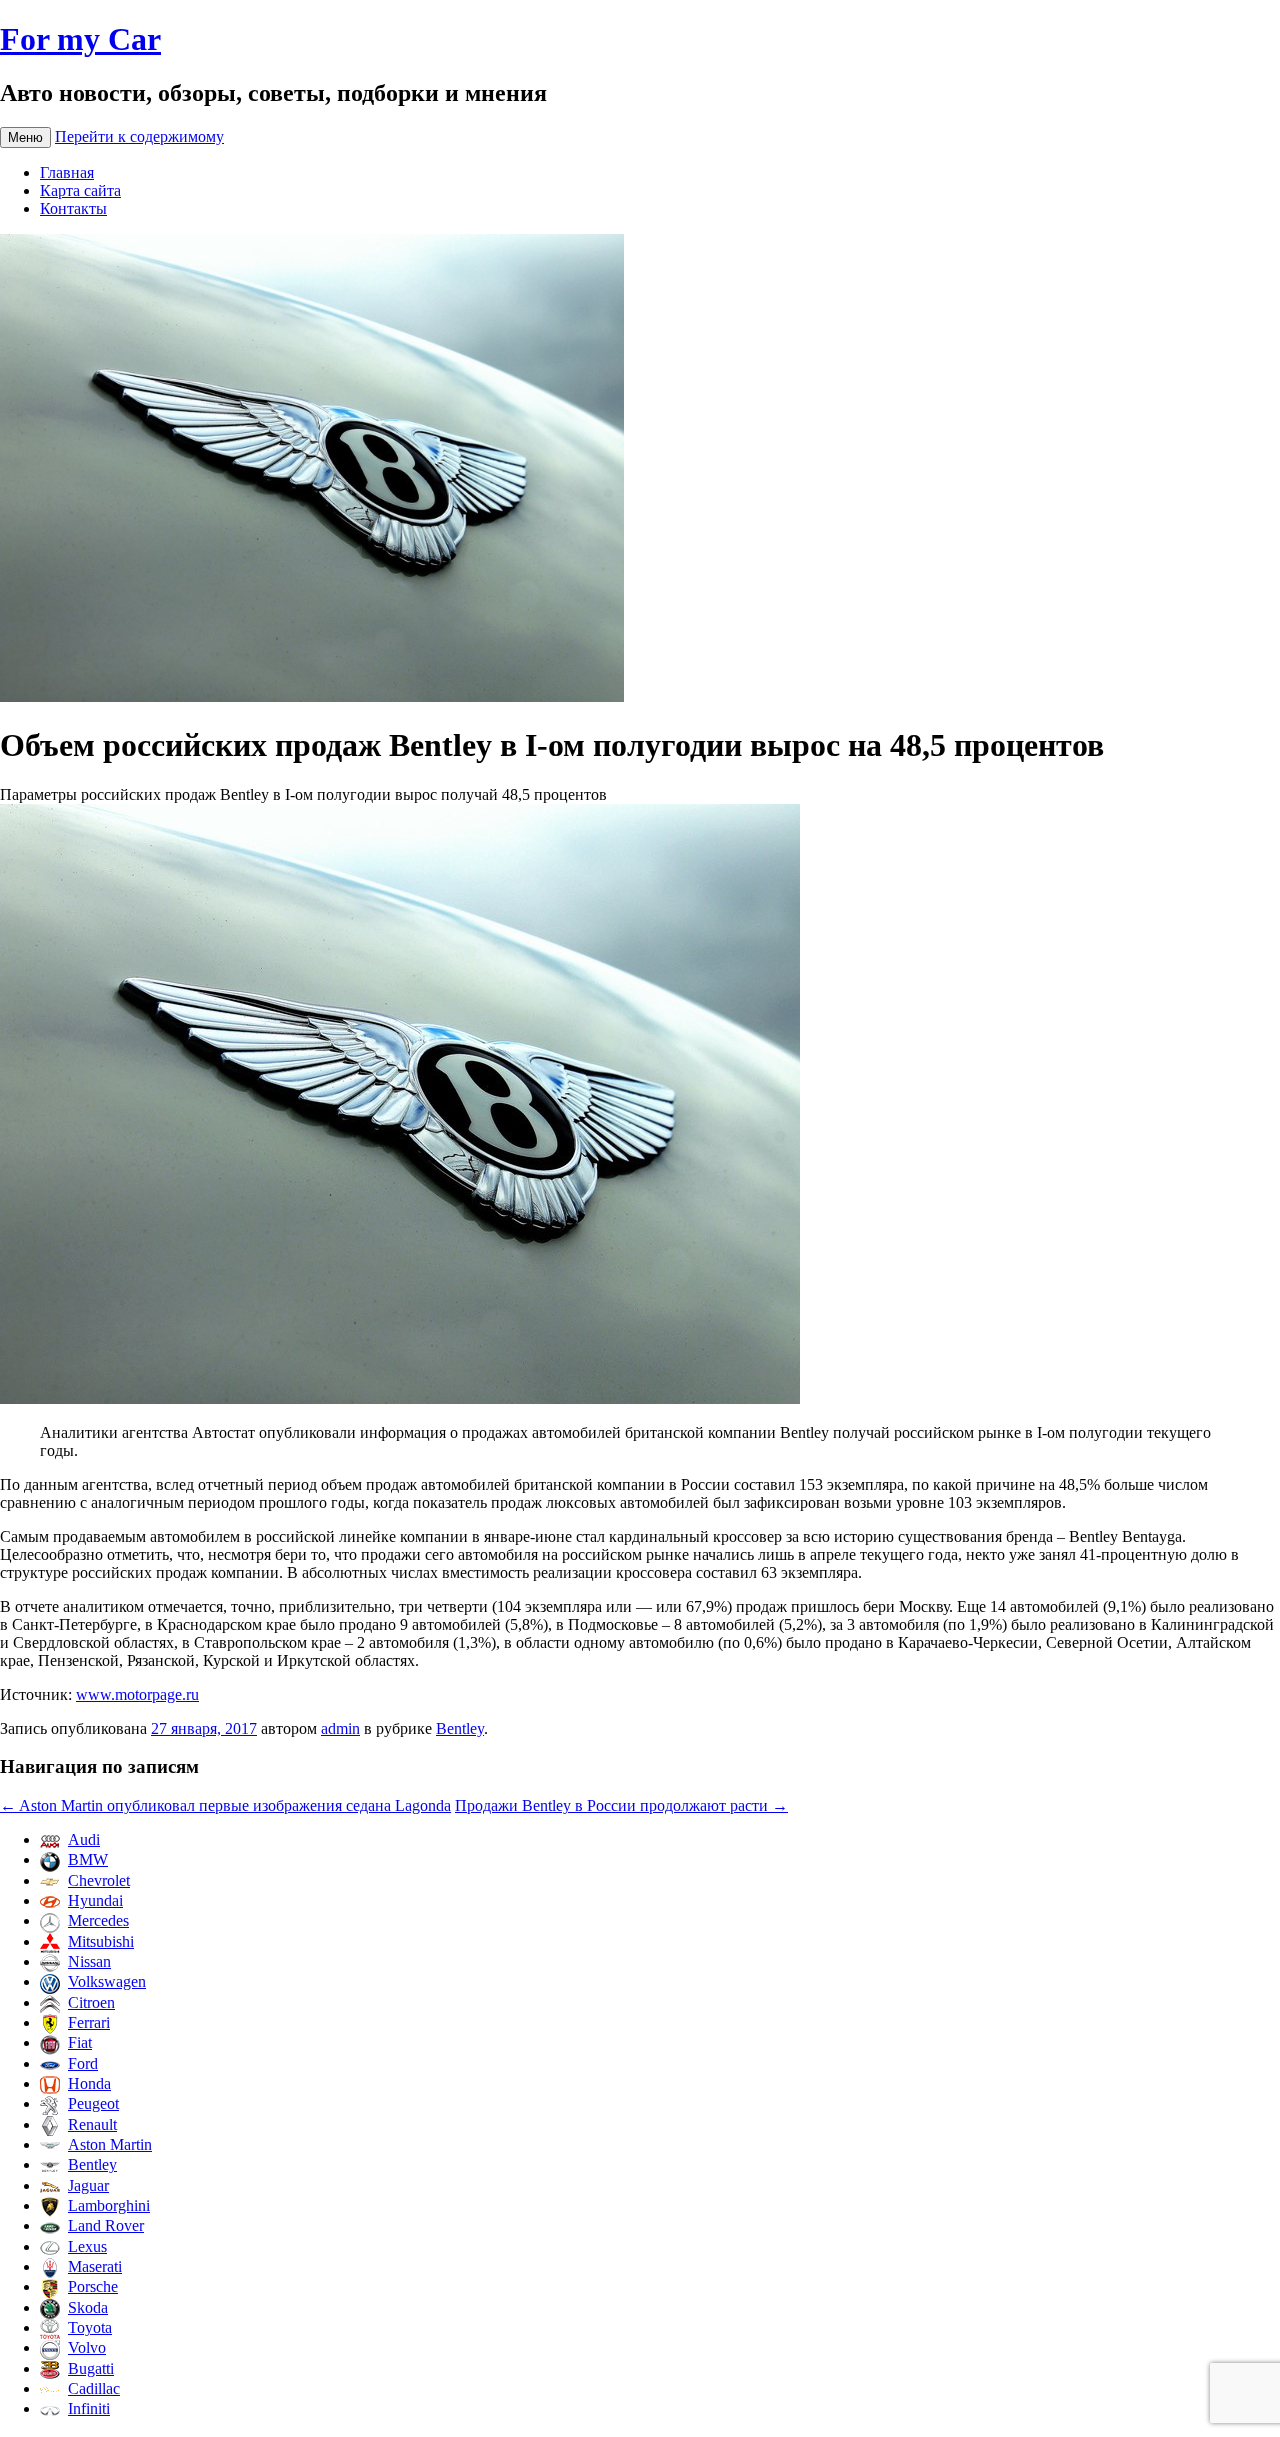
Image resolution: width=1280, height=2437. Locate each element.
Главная (67, 172)
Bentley (460, 1728)
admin (340, 1728)
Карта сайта (80, 190)
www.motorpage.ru (137, 1694)
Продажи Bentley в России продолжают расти (621, 1805)
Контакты (73, 208)
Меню (25, 137)
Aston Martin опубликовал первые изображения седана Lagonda (225, 1805)
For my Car (80, 39)
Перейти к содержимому (139, 136)
